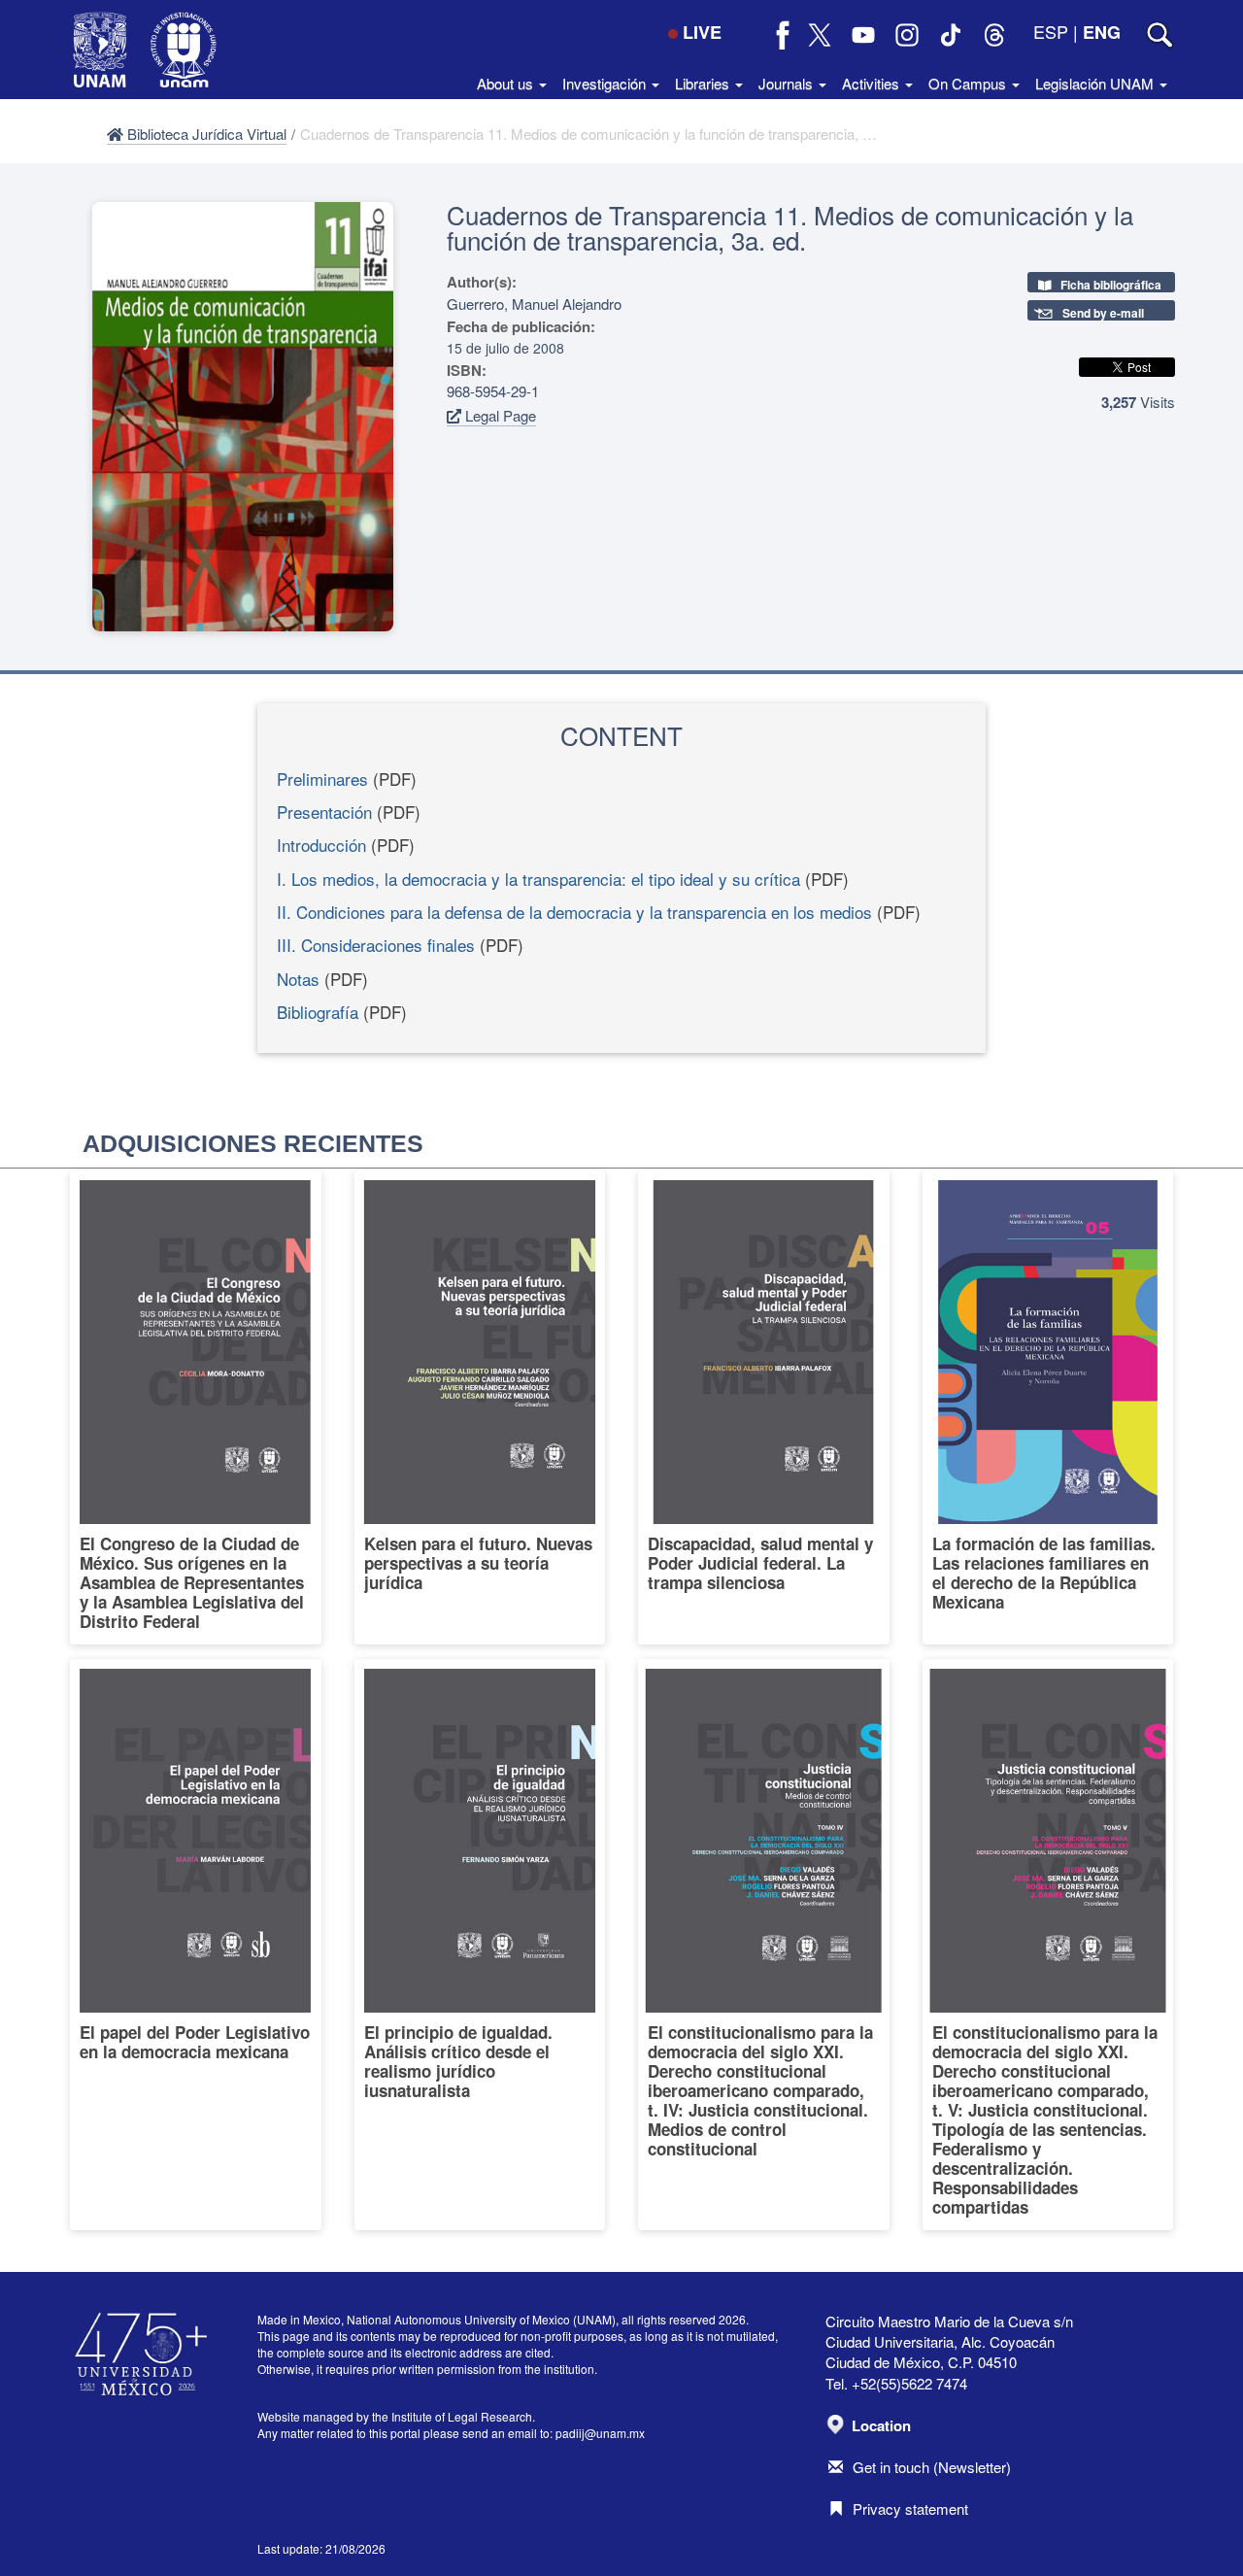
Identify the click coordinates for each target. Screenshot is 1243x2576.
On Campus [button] (969, 83)
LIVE (702, 32)
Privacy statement (910, 2508)
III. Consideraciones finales (376, 945)
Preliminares (322, 779)
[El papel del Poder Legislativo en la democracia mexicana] (196, 1945)
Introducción (321, 845)
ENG (1102, 32)
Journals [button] (788, 83)
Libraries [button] (704, 83)
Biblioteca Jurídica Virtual (205, 134)
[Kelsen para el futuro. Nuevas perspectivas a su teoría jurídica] (480, 1407)
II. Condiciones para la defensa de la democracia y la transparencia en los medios (574, 912)
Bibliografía (318, 1012)
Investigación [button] (606, 83)
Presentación (324, 812)
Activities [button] (873, 83)
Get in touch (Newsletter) (932, 2467)
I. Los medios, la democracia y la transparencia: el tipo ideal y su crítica (538, 879)
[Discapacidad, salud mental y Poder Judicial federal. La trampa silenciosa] (764, 1407)
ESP (1051, 31)
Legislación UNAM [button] (1096, 83)
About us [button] (507, 83)
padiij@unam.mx (600, 2433)
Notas (298, 979)
